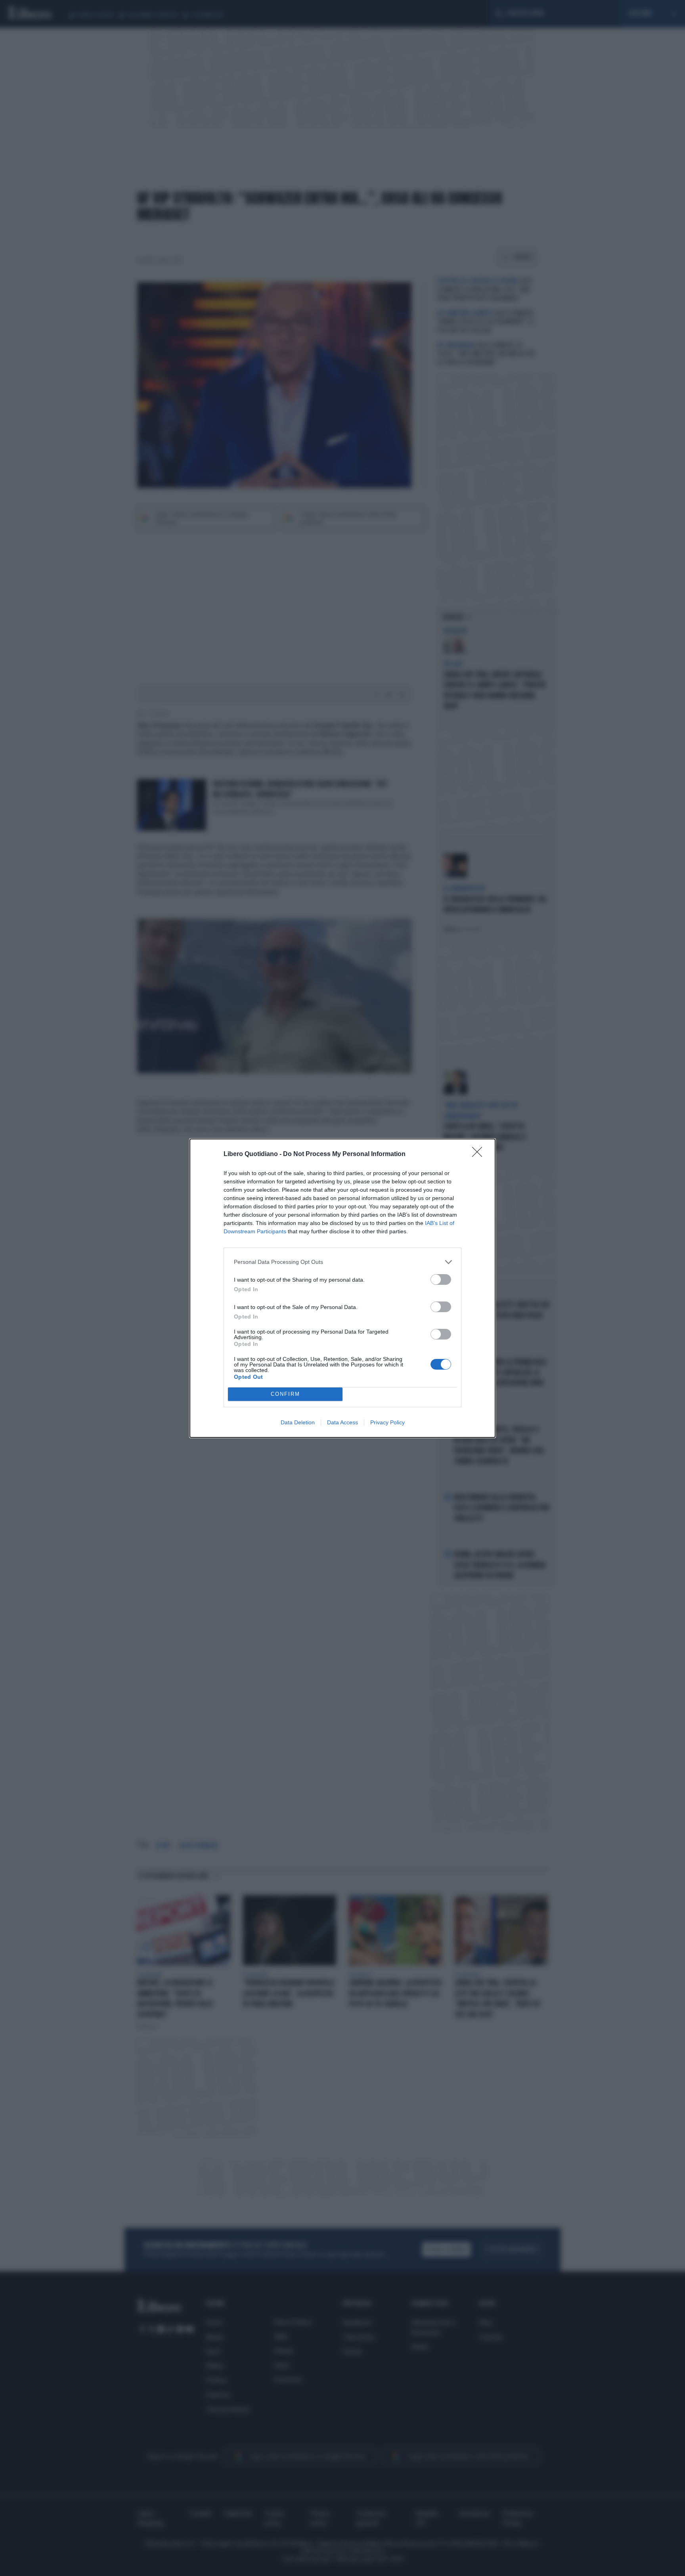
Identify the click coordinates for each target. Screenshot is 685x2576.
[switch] (441, 1279)
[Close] (480, 1154)
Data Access (342, 1422)
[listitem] (342, 1262)
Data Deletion (298, 1422)
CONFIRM (285, 1394)
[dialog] (342, 1288)
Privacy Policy (387, 1422)
